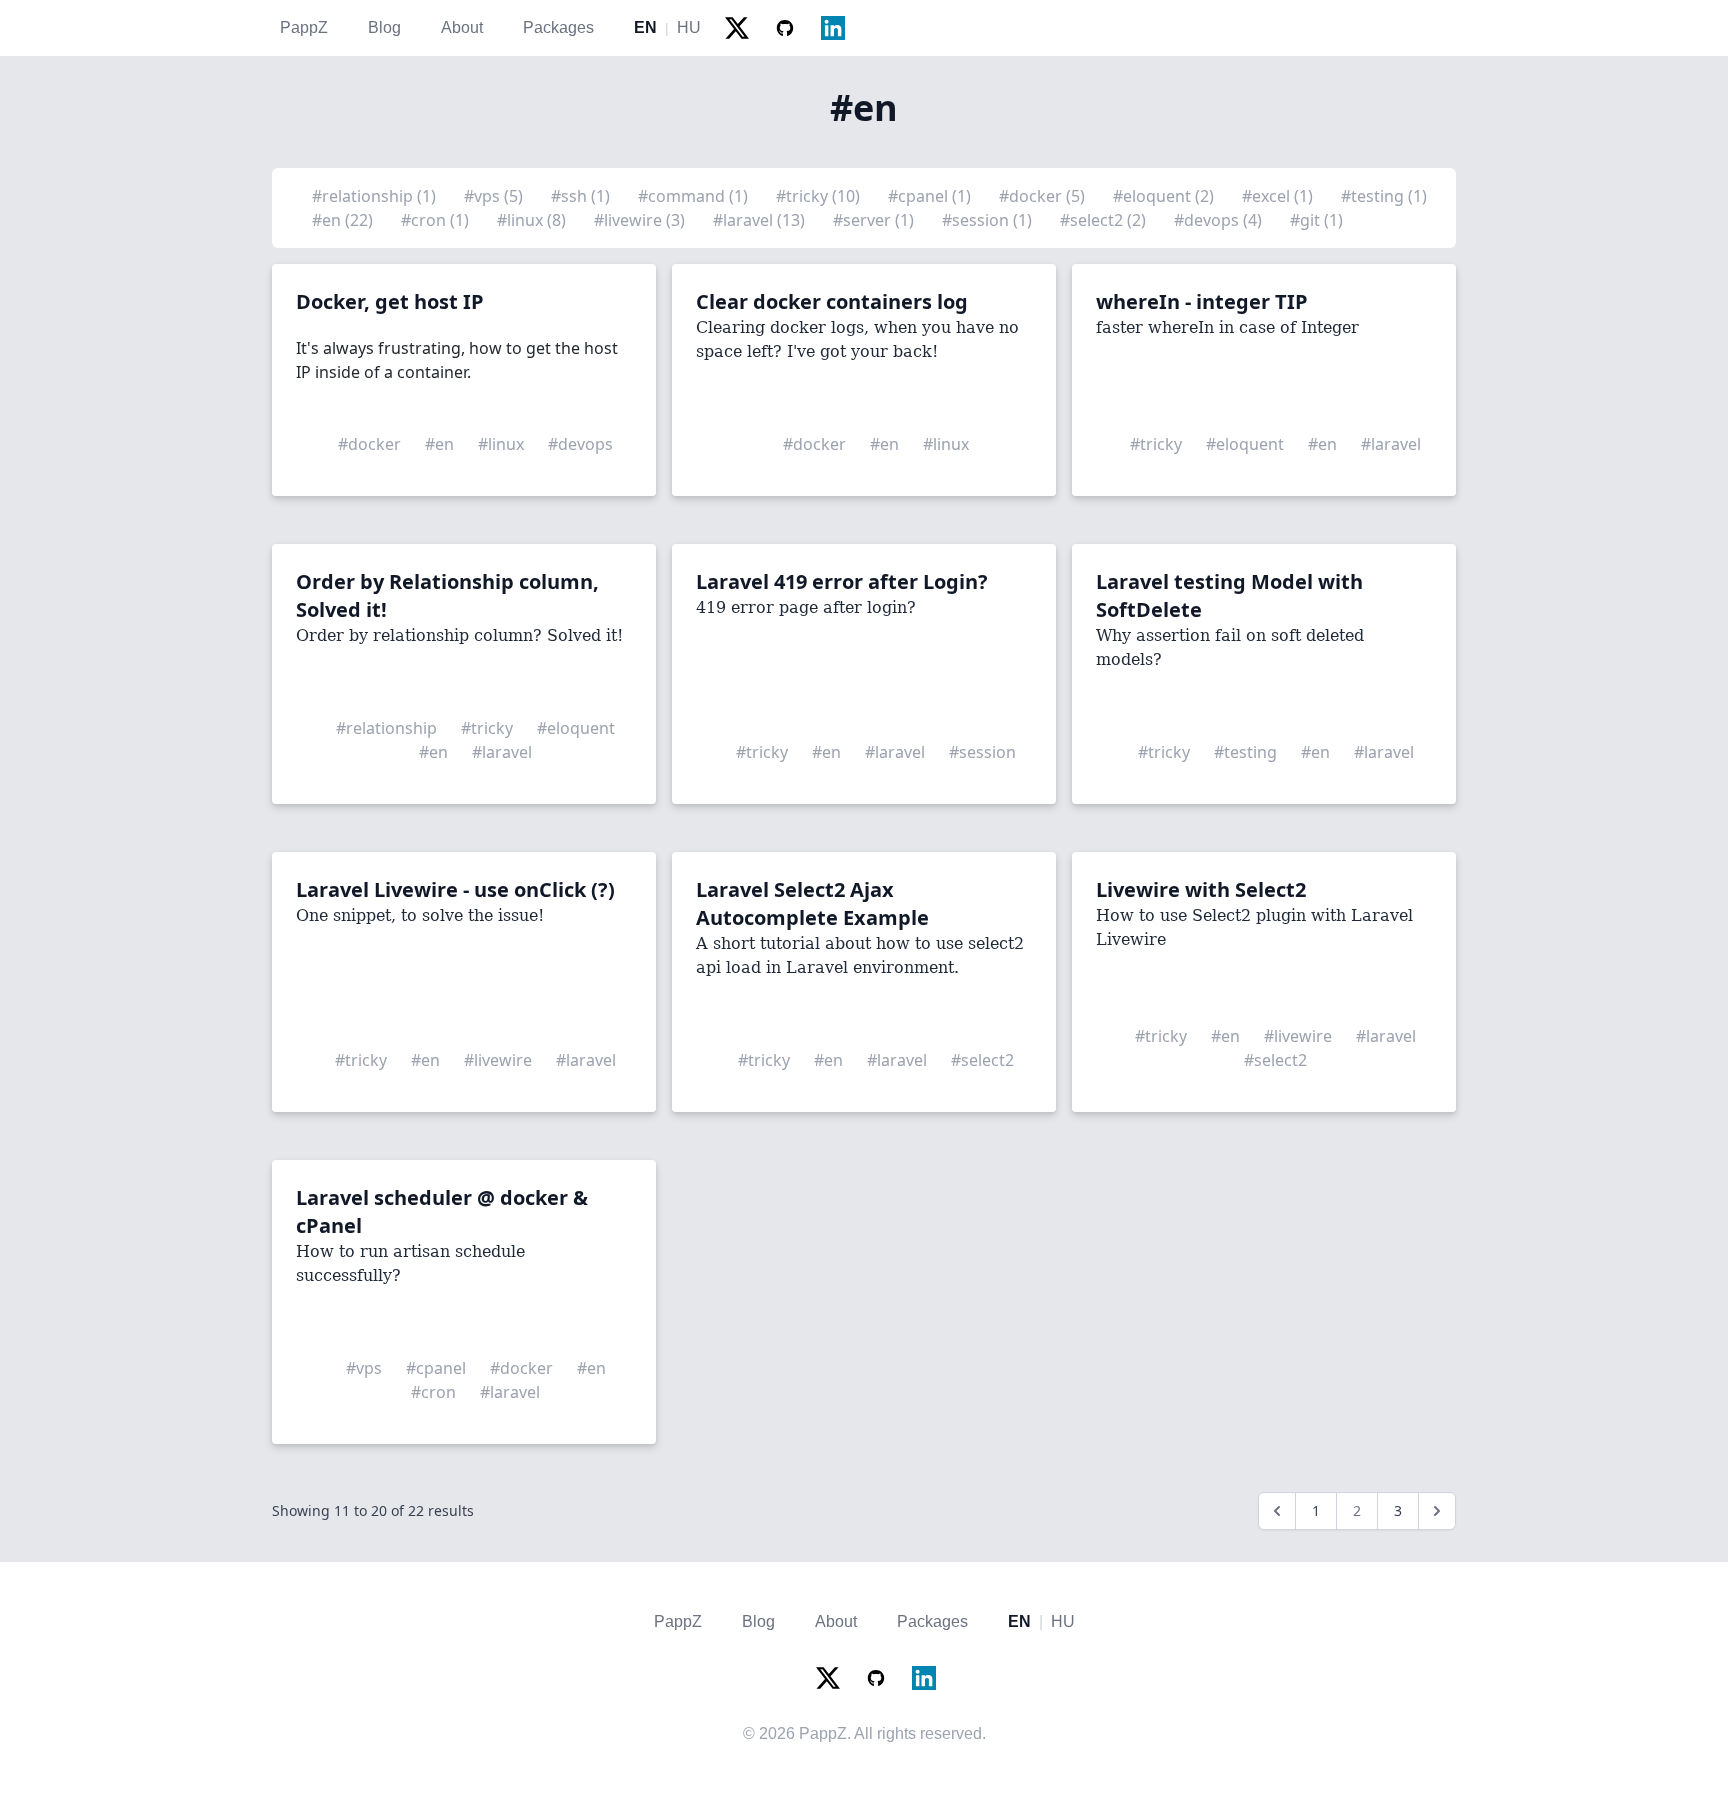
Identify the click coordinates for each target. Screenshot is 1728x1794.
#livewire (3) (641, 220)
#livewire (498, 1060)
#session (982, 752)
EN (645, 27)
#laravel (1391, 444)
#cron (433, 1392)
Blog (384, 27)
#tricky (1156, 444)
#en (439, 444)
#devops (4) (1220, 220)
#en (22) (344, 220)
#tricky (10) (820, 196)
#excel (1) (1279, 196)
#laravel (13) (761, 220)
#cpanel (436, 1368)
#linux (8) (533, 220)
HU (689, 27)
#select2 (982, 1060)
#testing (1245, 752)
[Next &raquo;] (1437, 1511)
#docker (369, 444)
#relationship (386, 728)
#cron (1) (437, 220)
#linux (501, 444)
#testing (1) (1384, 196)
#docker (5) (1044, 196)
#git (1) (1316, 220)
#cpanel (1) (931, 196)
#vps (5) (495, 196)
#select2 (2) (1105, 220)
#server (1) (875, 220)
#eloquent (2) (1165, 196)
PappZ (304, 27)
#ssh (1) (582, 196)
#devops (580, 444)
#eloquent (1245, 444)
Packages (558, 27)
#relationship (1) (376, 196)
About (462, 27)
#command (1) (695, 196)
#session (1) (989, 220)
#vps (364, 1368)
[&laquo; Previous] (1277, 1511)
